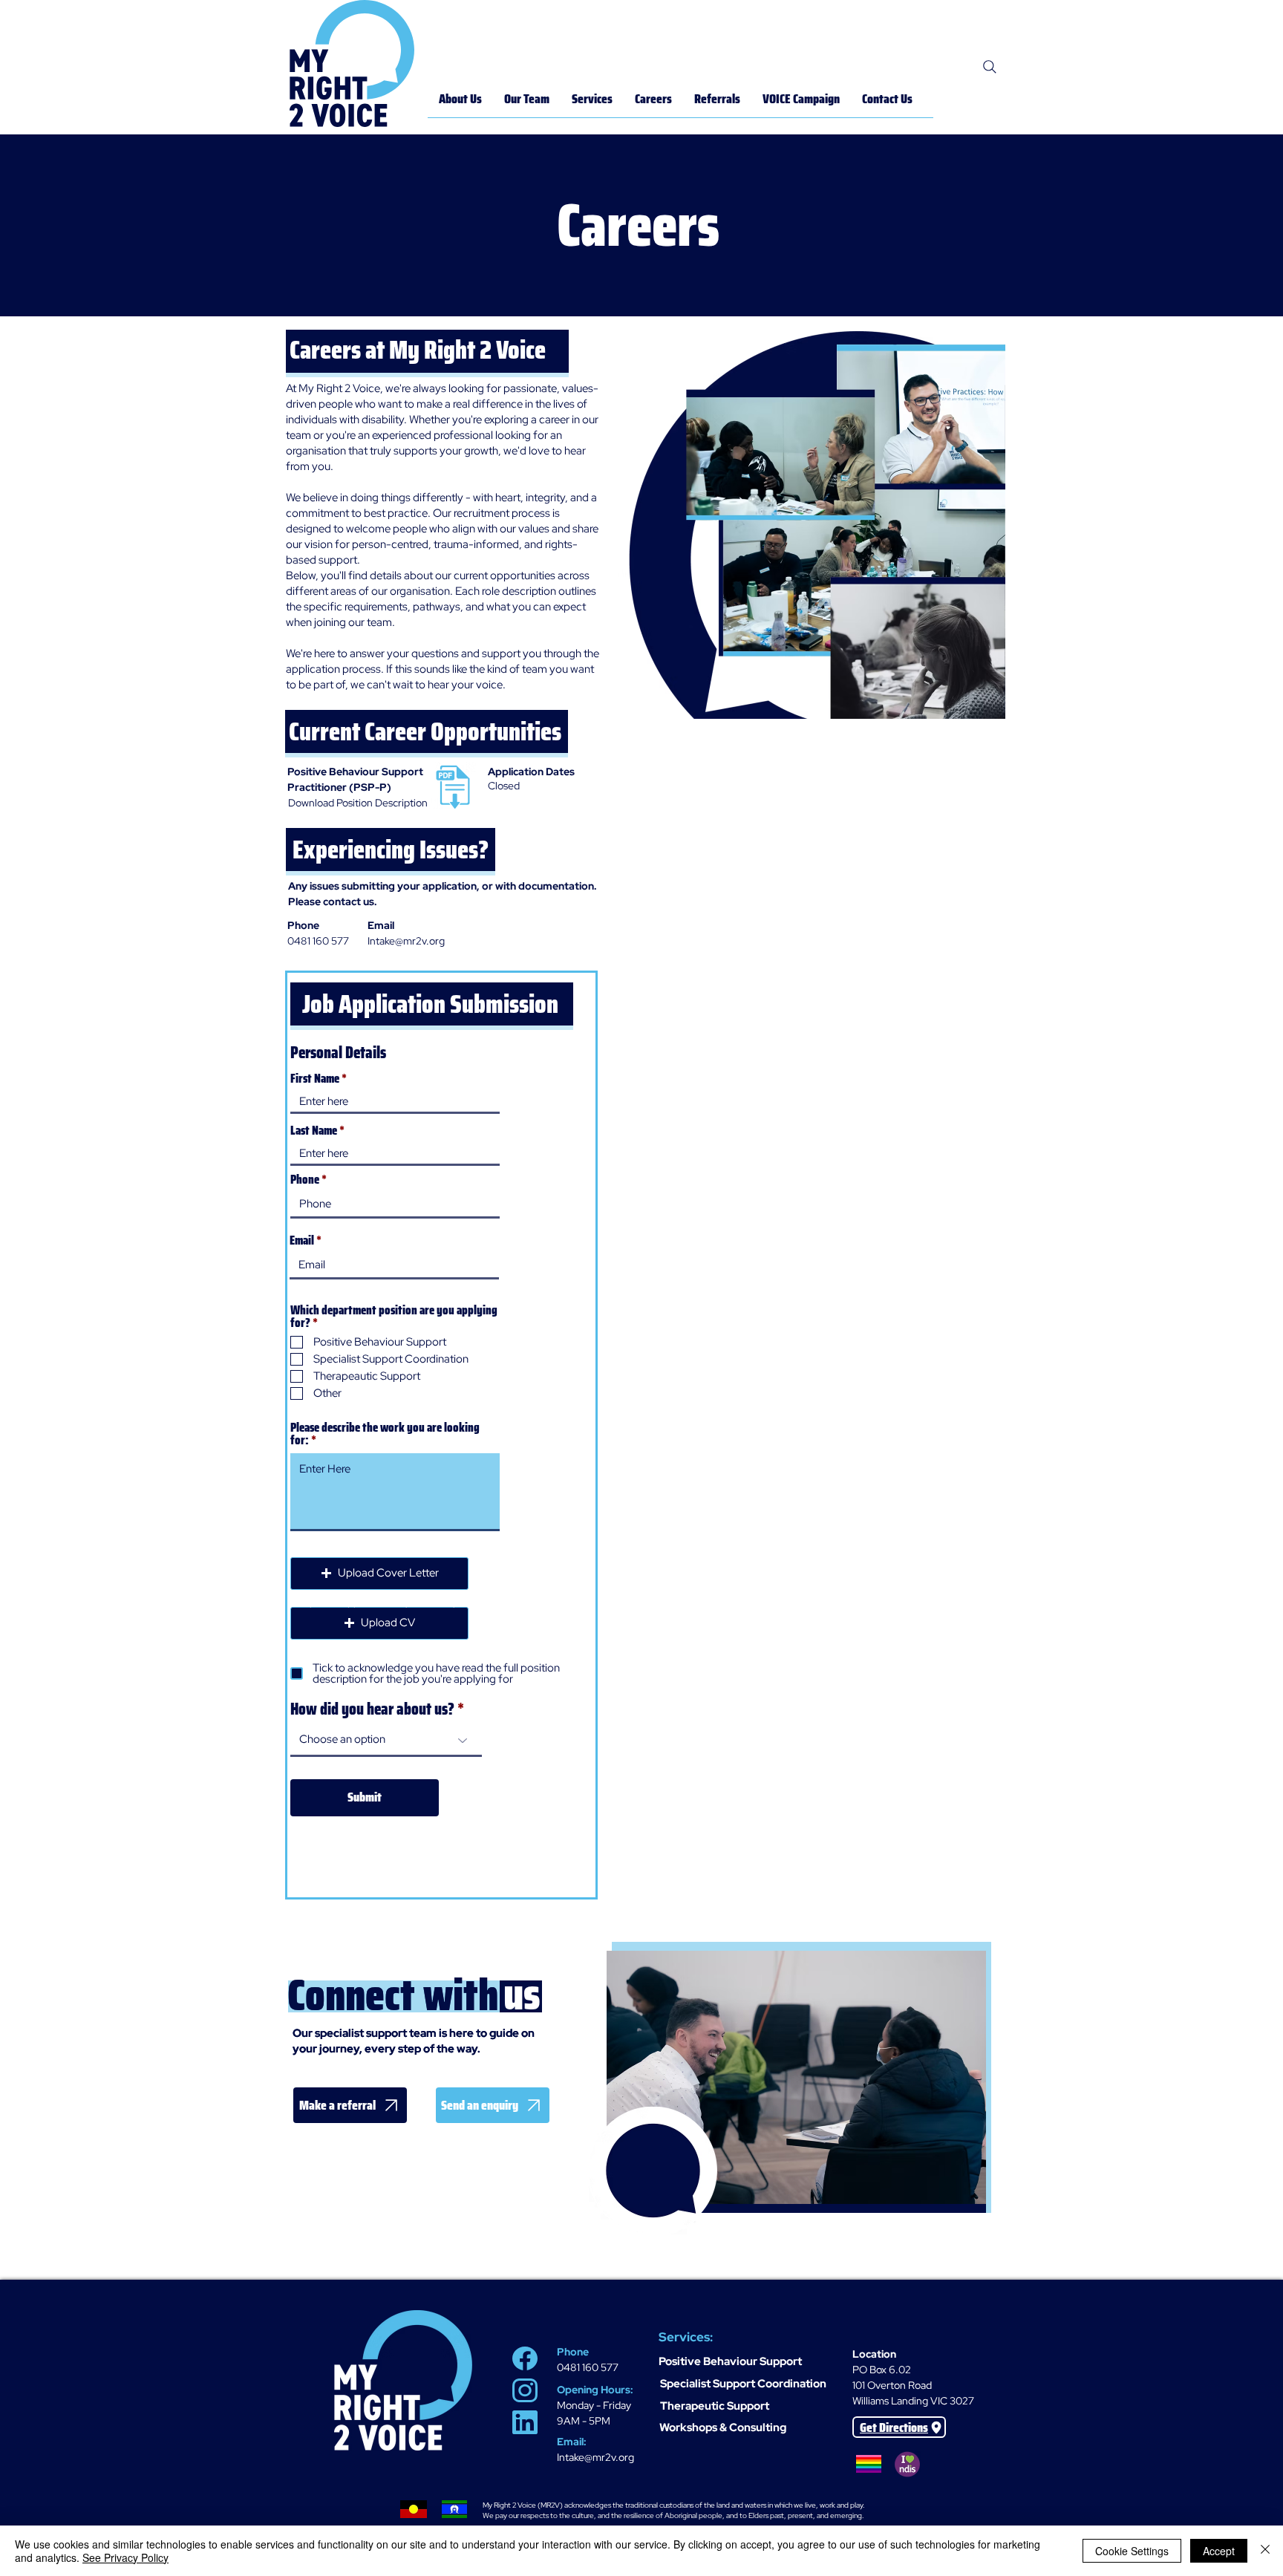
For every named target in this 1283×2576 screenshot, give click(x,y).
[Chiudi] (1265, 2551)
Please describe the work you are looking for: (385, 1434)
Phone (305, 1180)
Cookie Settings (1132, 2551)
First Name (315, 1079)
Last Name (314, 1131)
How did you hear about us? (372, 1709)
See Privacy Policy (125, 2557)
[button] (379, 1623)
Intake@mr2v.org (595, 2457)
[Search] (990, 67)
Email (302, 1240)
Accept (1219, 2551)
